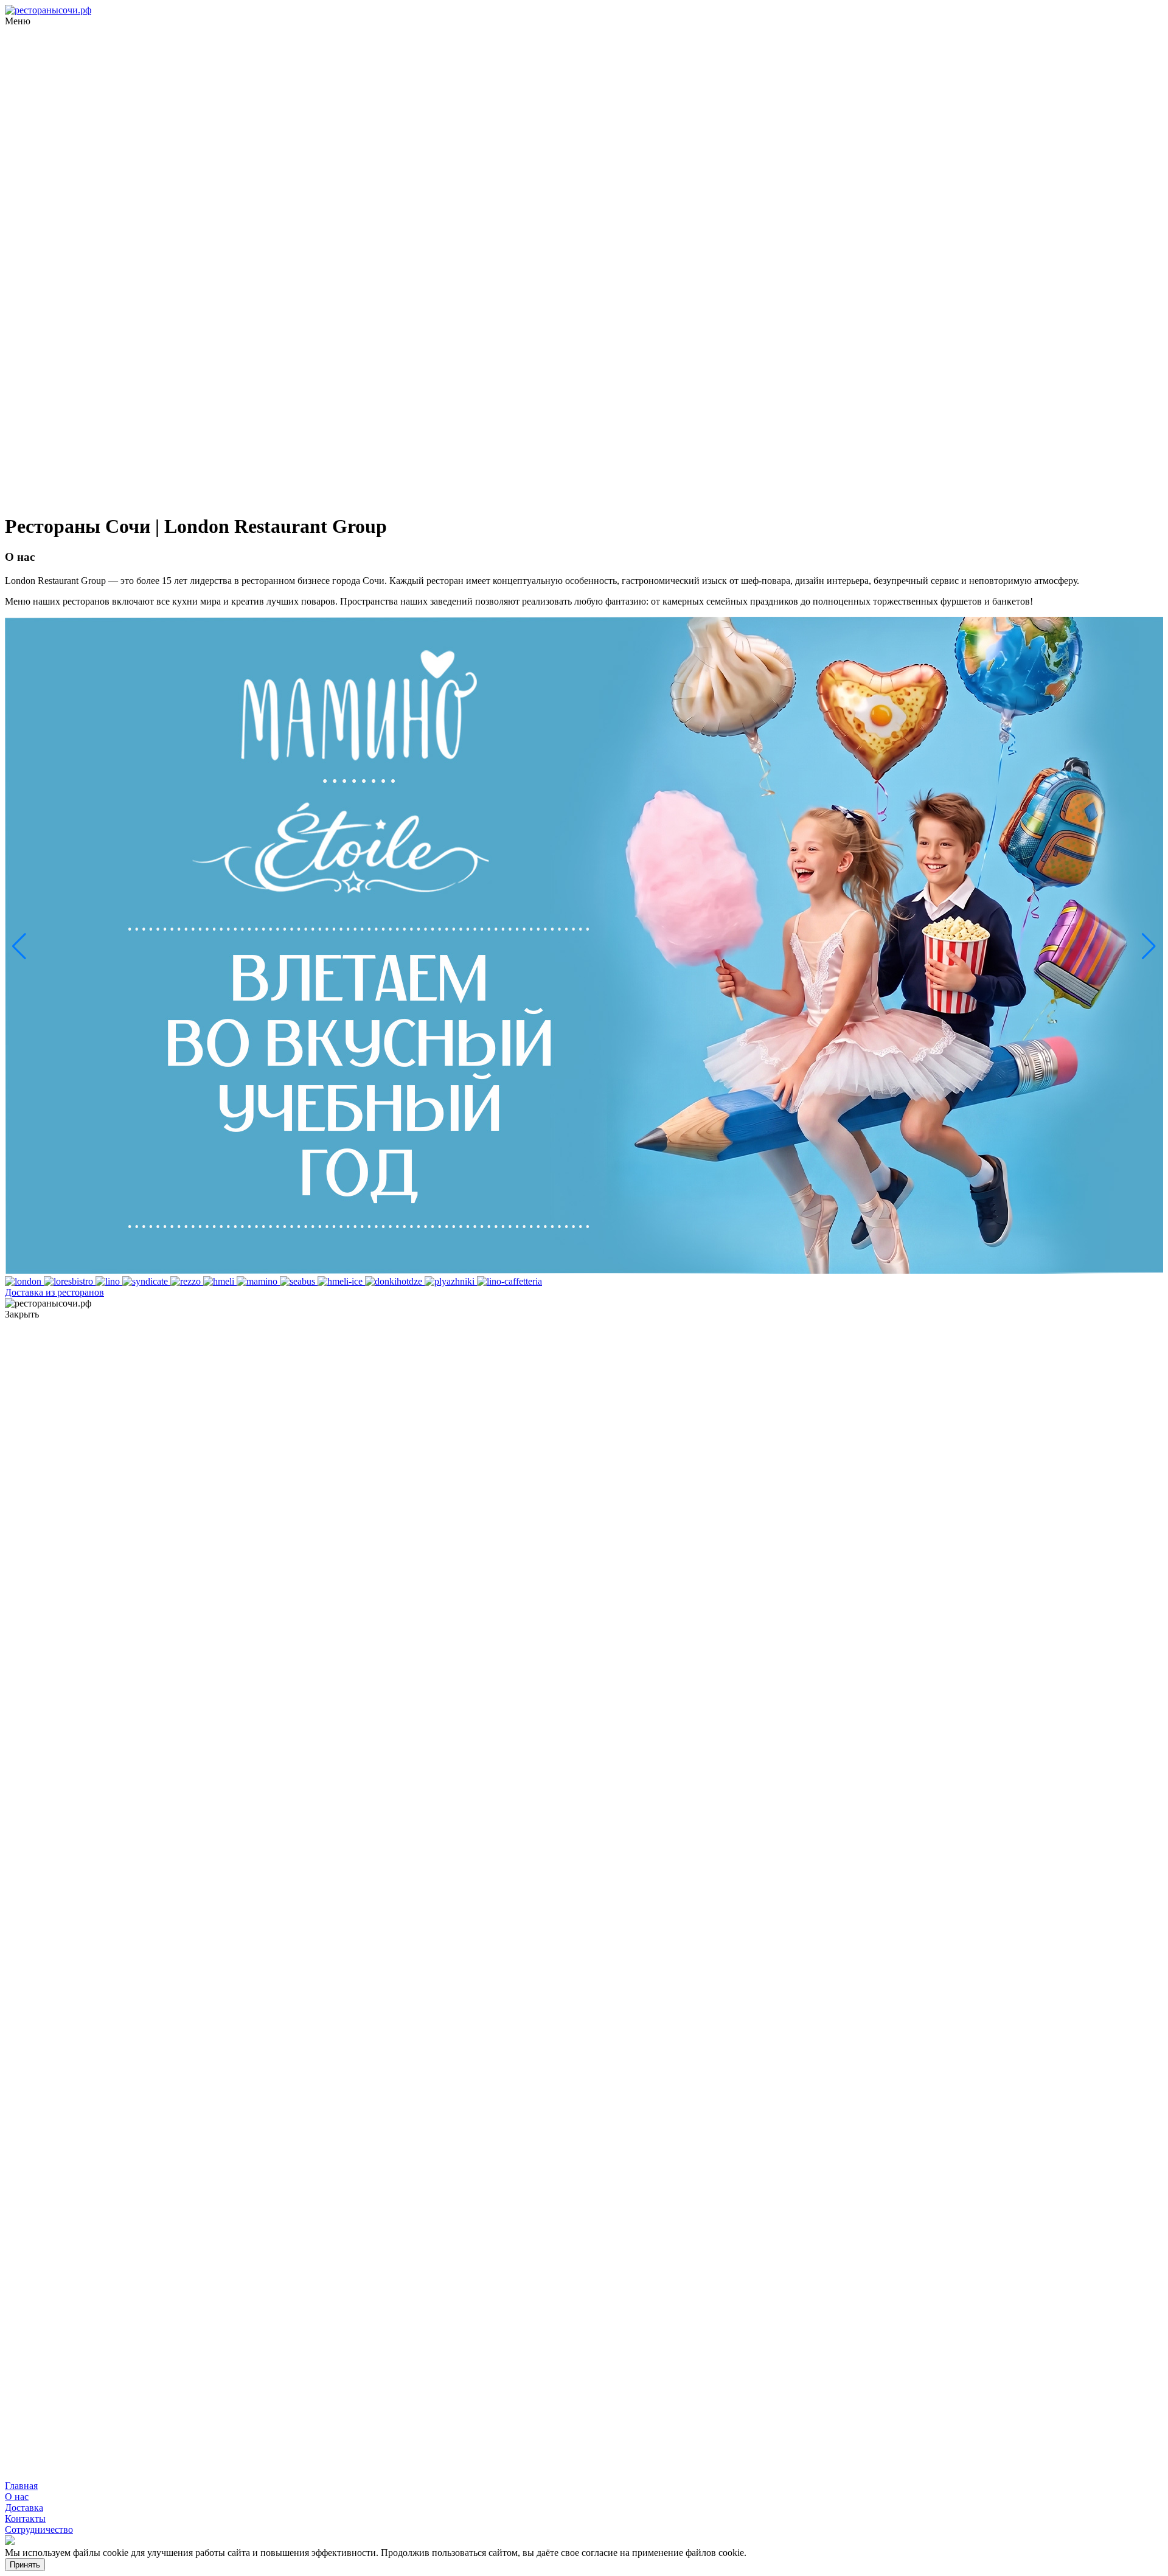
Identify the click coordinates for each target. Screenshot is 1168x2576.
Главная (21, 2486)
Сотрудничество (39, 2529)
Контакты (25, 2519)
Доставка (24, 2508)
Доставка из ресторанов (54, 1292)
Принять (25, 2565)
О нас (17, 2497)
